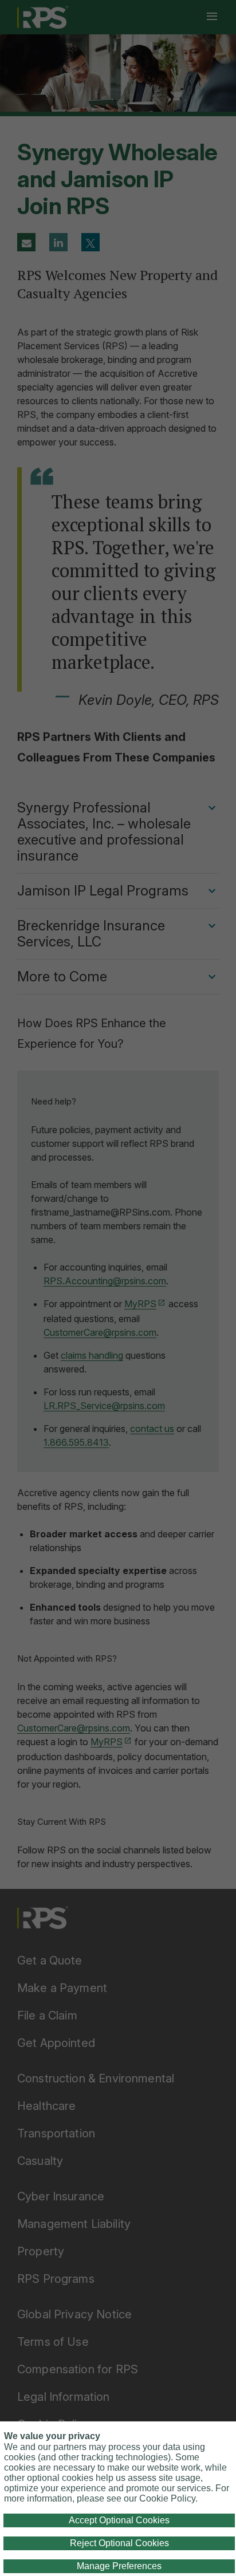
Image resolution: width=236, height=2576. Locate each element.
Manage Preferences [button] (119, 2566)
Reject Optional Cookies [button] (119, 2543)
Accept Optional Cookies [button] (119, 2520)
